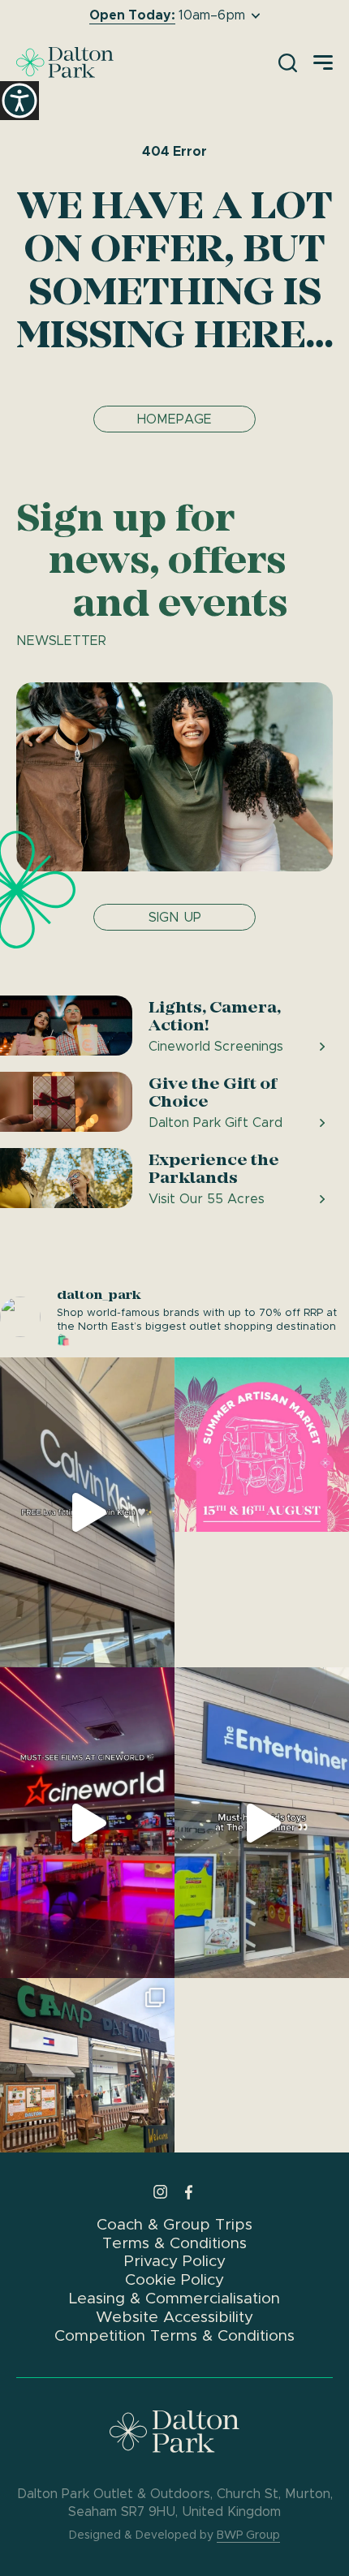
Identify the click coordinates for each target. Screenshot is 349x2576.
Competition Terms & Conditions (174, 2335)
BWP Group (248, 2535)
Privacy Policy (175, 2261)
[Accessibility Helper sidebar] (19, 101)
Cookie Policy (174, 2279)
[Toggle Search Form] (288, 63)
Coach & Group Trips (174, 2224)
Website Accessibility (174, 2317)
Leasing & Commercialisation (174, 2298)
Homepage (174, 419)
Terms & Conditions (174, 2243)
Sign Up (175, 917)
